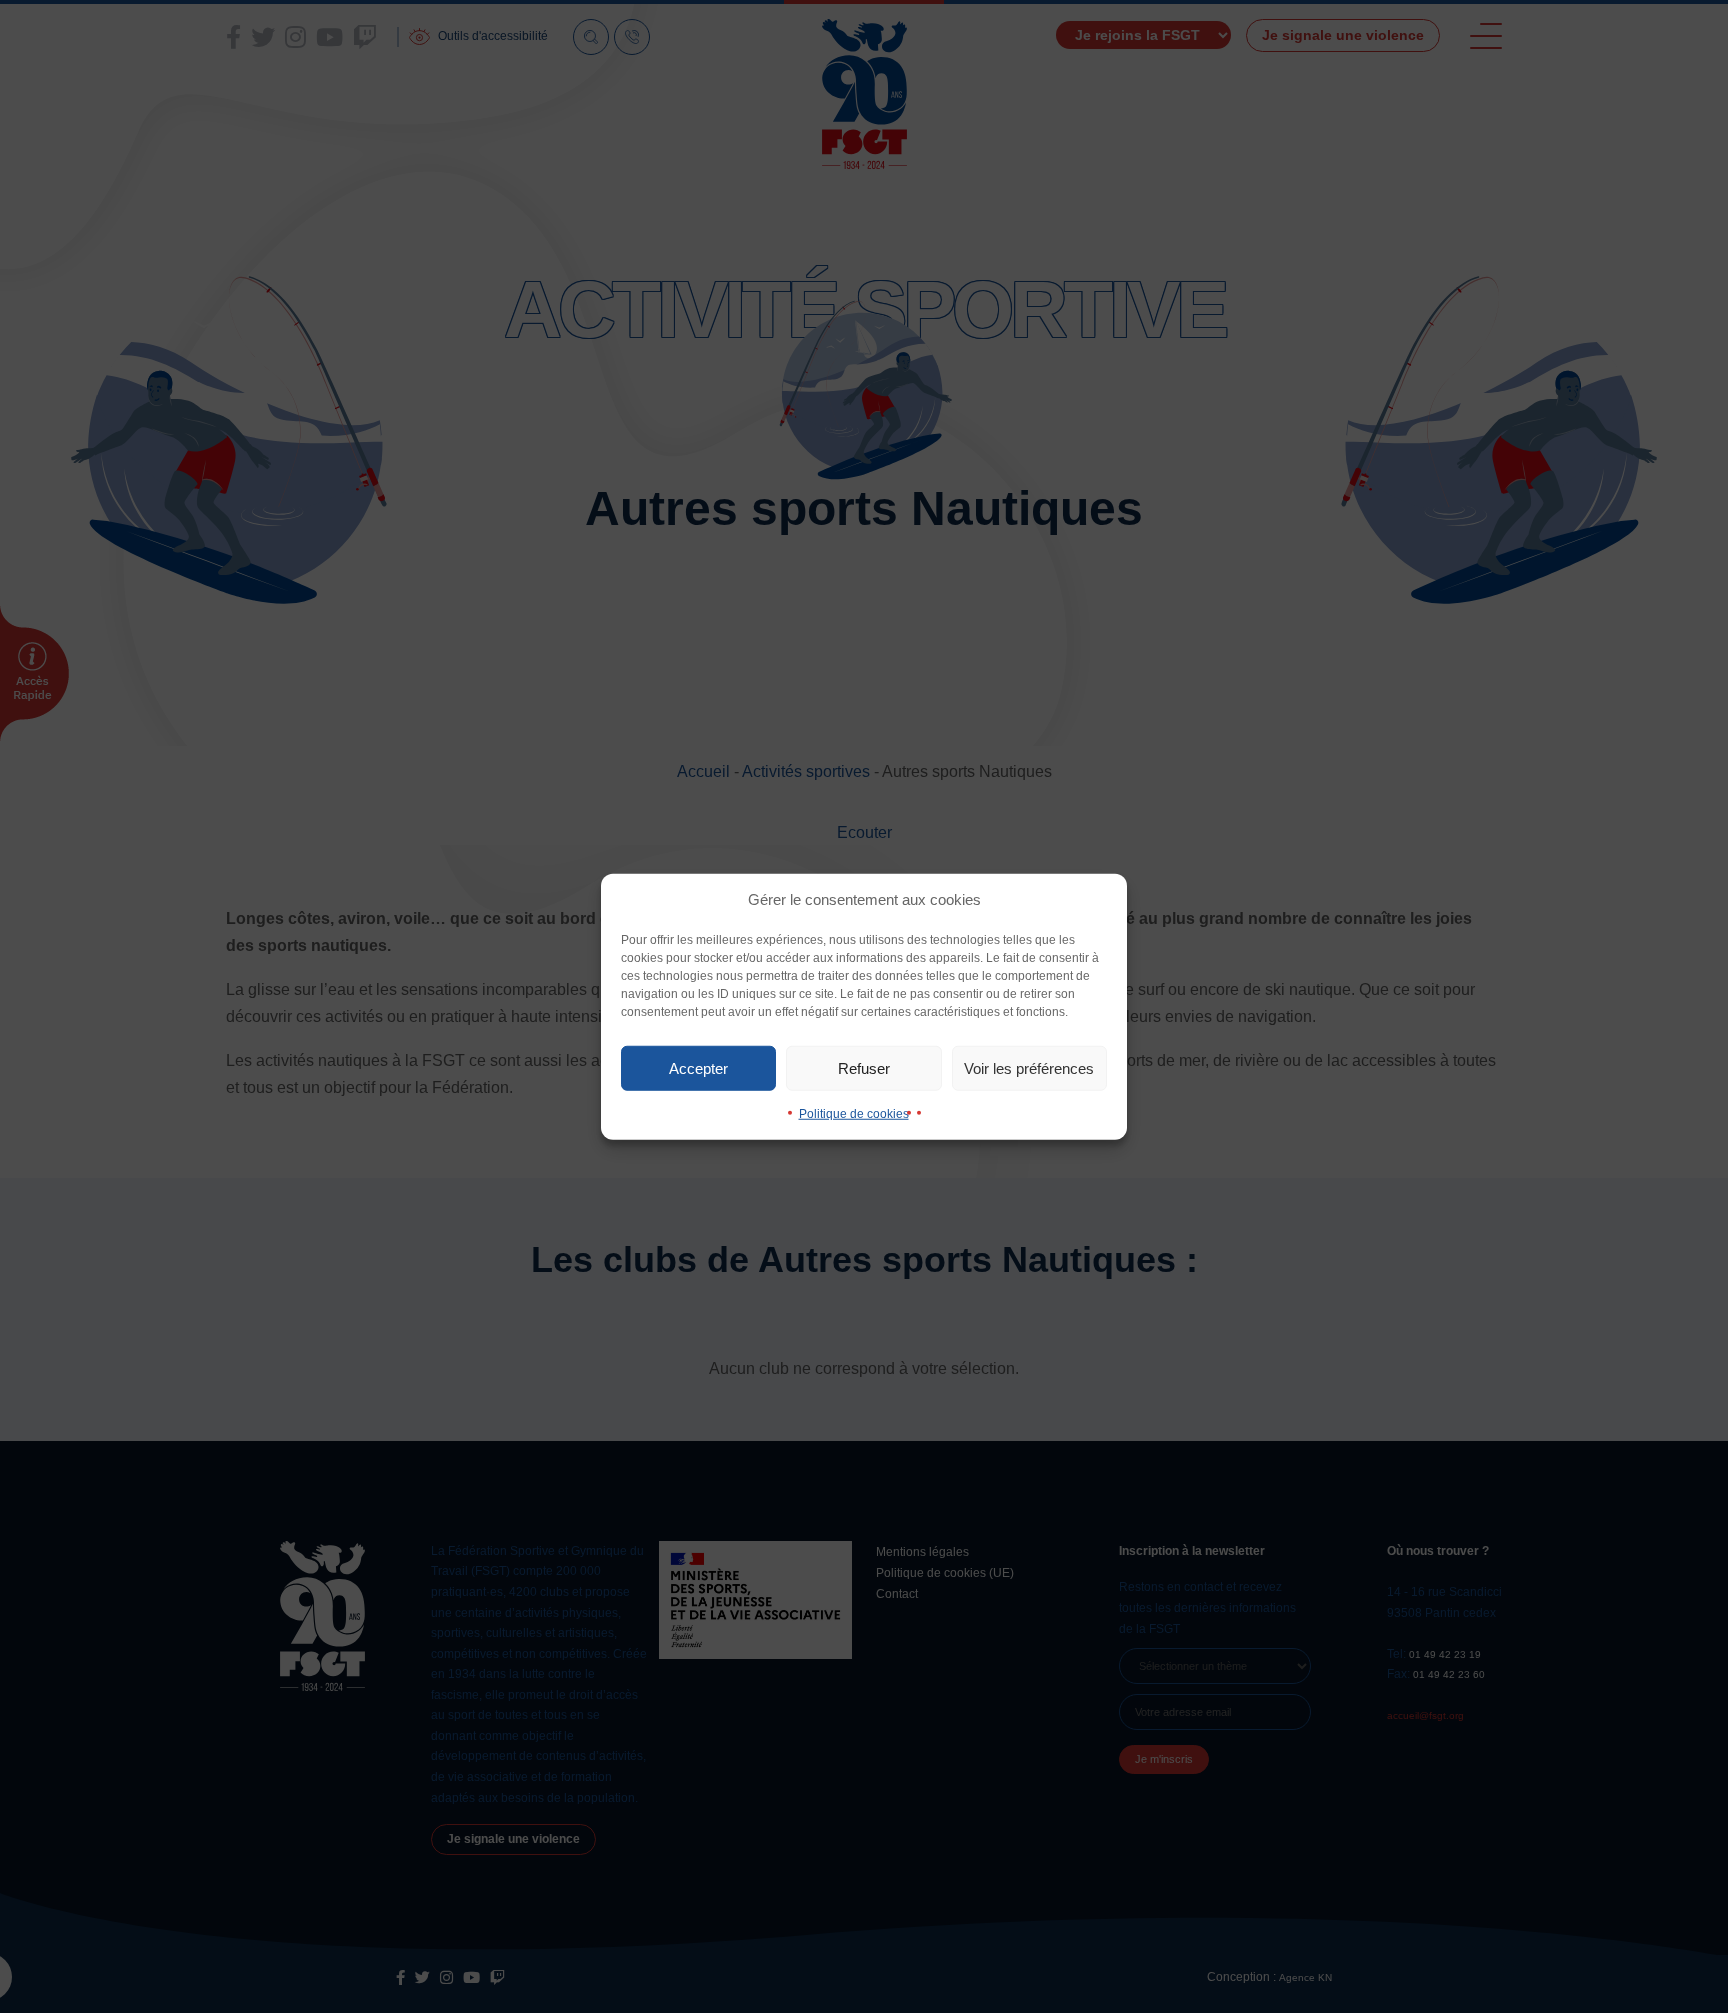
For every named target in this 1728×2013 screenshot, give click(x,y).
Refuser (864, 1067)
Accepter (698, 1067)
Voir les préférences (1029, 1067)
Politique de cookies (854, 1114)
